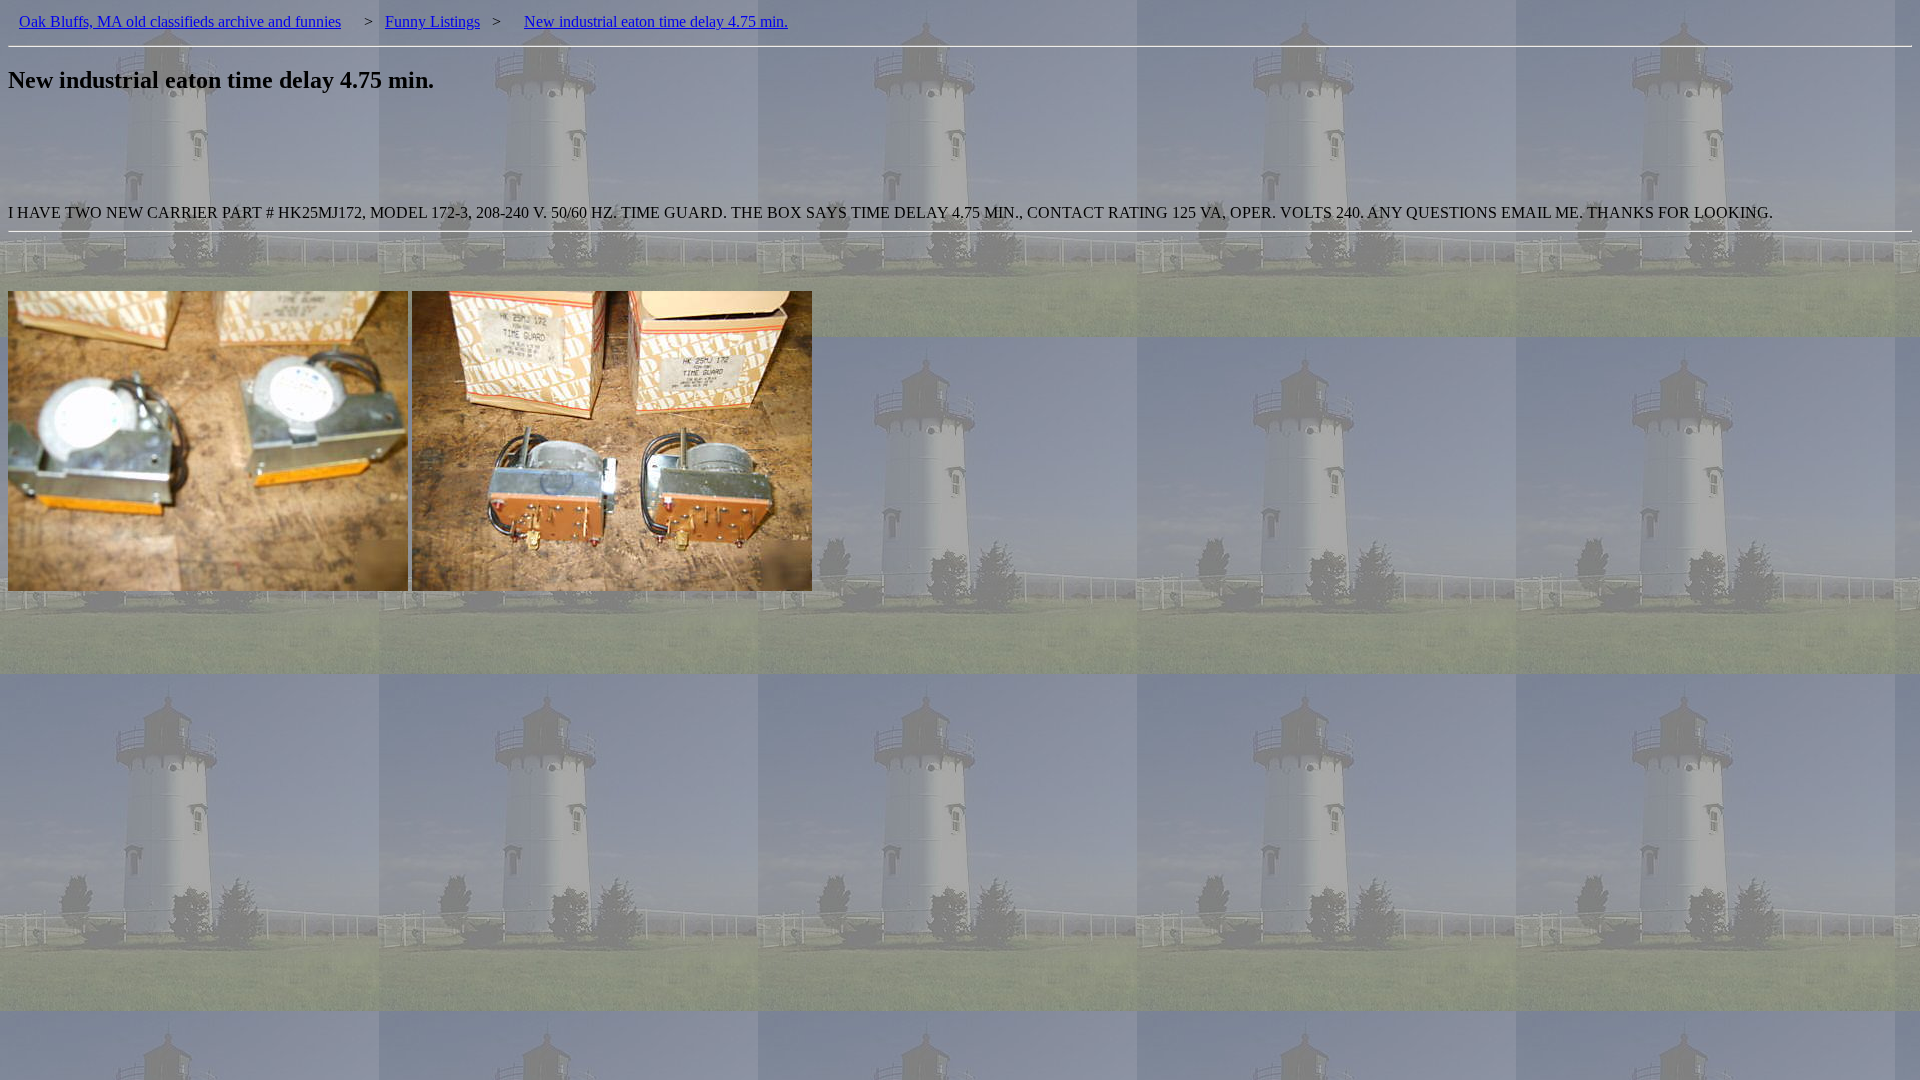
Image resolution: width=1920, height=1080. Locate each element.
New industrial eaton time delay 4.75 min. (656, 21)
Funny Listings (432, 21)
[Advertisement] (372, 159)
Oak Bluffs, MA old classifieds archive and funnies (180, 21)
